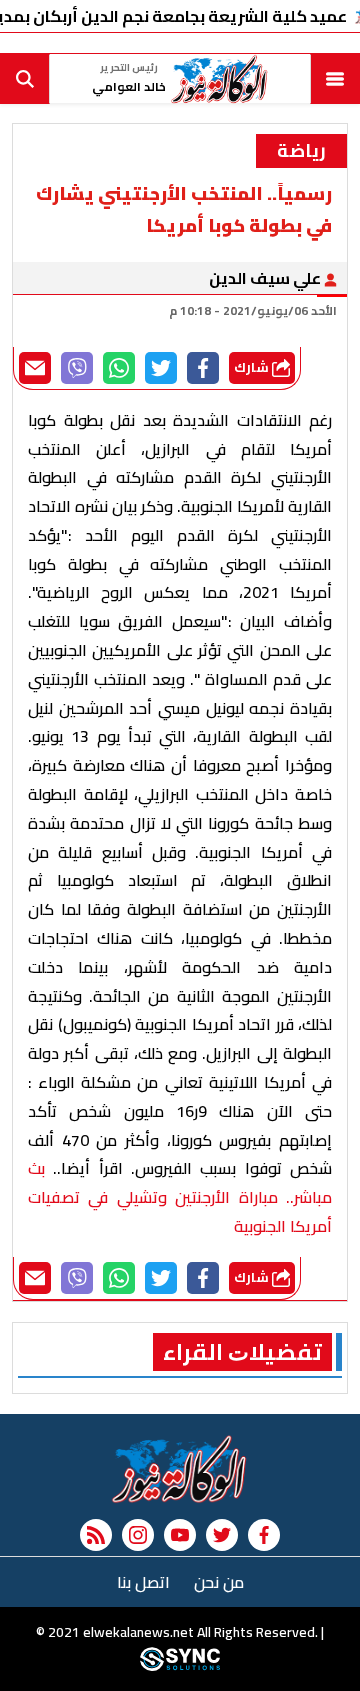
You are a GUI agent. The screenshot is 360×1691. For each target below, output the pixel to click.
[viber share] (77, 368)
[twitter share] (161, 368)
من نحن (219, 1582)
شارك (253, 367)
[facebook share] (203, 368)
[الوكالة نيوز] (180, 1469)
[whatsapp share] (119, 368)
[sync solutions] (180, 1666)
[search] (25, 79)
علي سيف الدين (266, 278)
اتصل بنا (143, 1582)
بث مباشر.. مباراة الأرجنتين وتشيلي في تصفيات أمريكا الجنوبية (180, 1197)
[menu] (335, 79)
